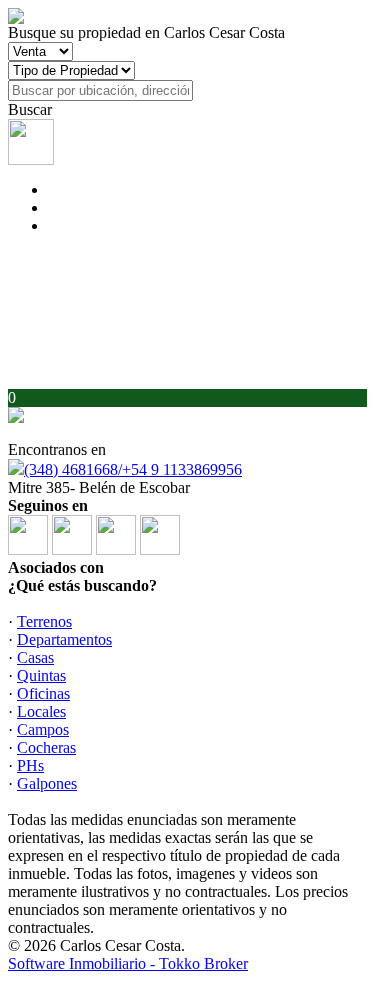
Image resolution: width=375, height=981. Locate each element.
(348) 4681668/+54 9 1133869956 (133, 469)
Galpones (47, 783)
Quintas (41, 675)
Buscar (30, 109)
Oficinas (43, 693)
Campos (43, 729)
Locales (41, 711)
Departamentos (64, 639)
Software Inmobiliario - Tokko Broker (128, 963)
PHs (30, 765)
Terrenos (44, 621)
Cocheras (46, 747)
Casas (35, 657)
